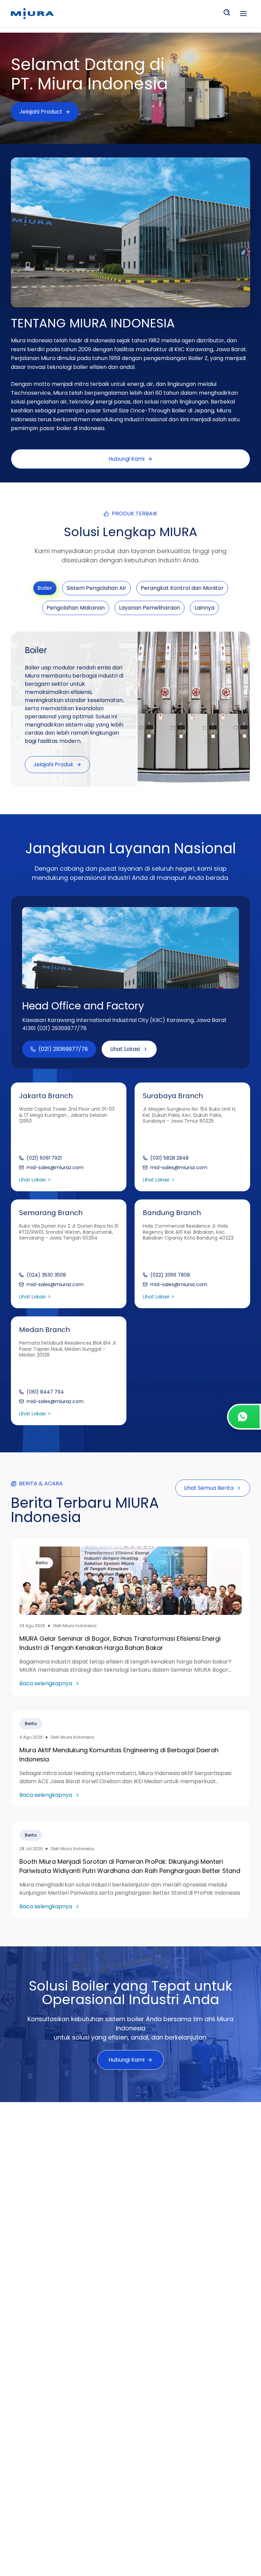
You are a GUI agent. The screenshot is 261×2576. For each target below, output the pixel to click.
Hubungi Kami (126, 459)
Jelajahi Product (41, 112)
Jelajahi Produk (53, 764)
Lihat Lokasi (125, 1049)
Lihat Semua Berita (209, 1488)
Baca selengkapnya (46, 1683)
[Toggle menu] (243, 14)
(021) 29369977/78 (63, 1049)
